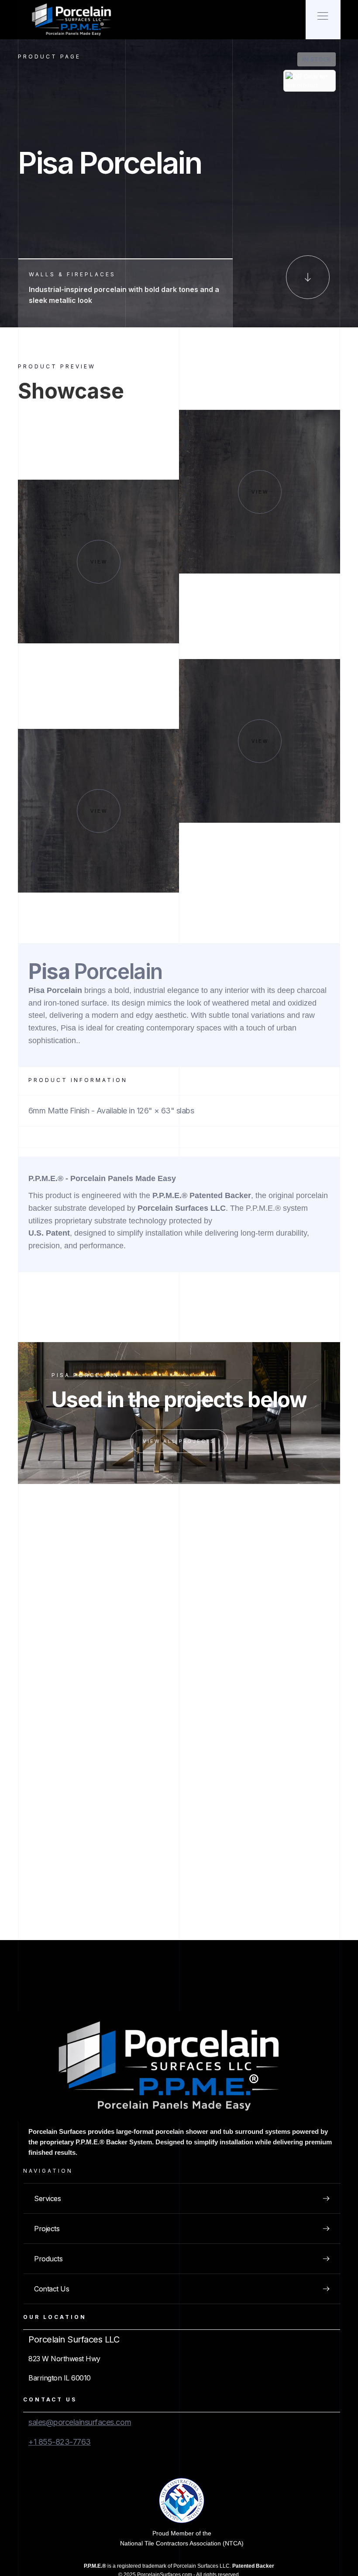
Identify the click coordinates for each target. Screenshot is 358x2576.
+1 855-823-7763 (60, 2442)
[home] (75, 20)
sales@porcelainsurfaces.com (80, 2422)
